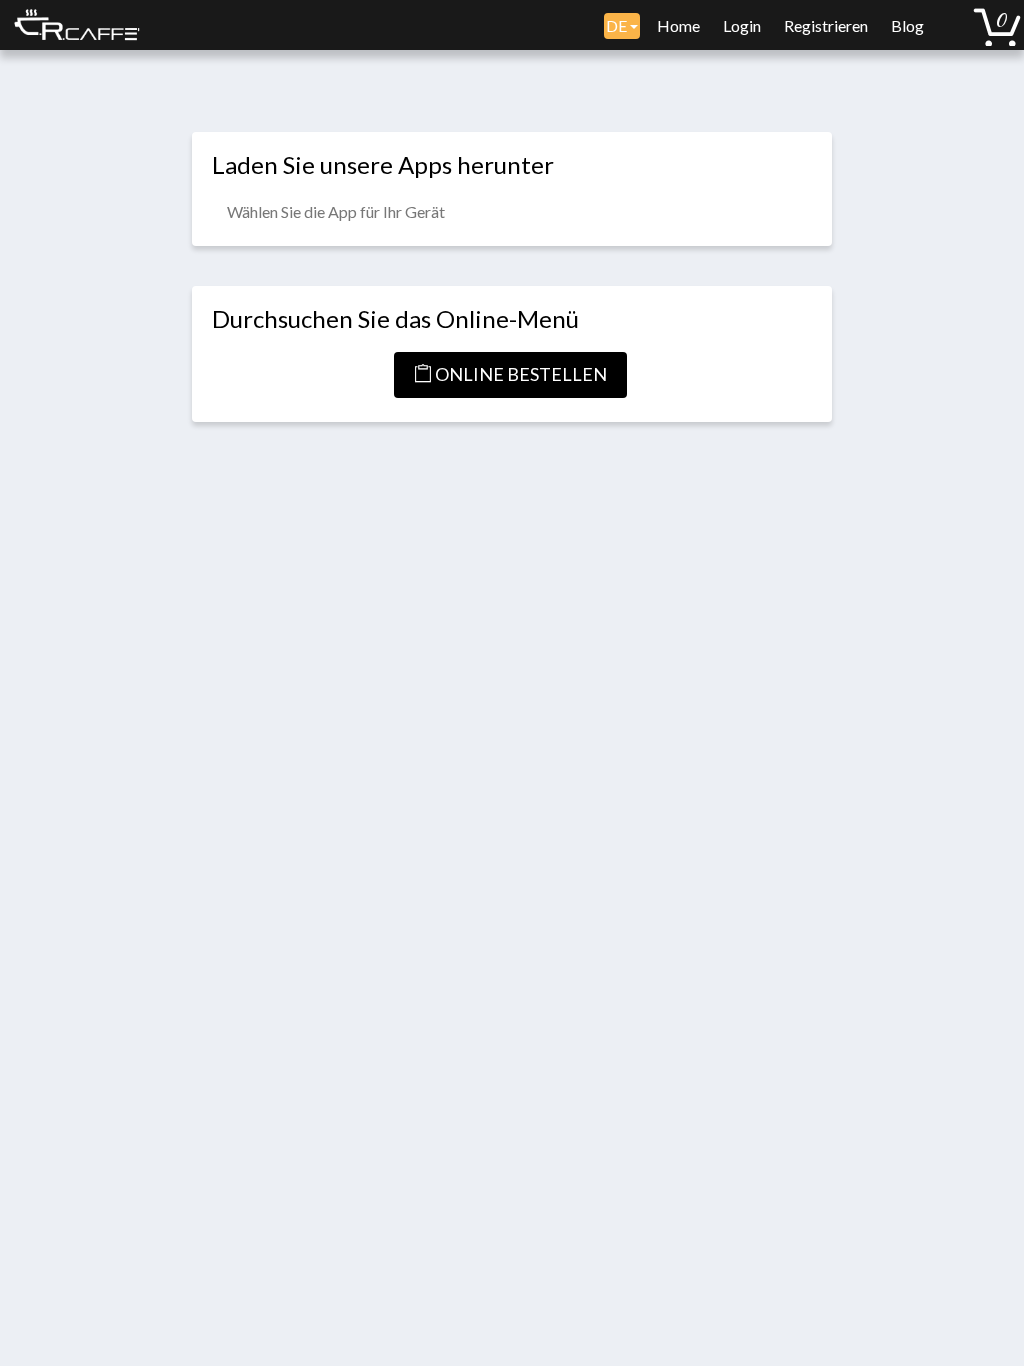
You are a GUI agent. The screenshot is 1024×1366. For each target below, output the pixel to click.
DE (618, 25)
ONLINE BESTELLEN (519, 374)
